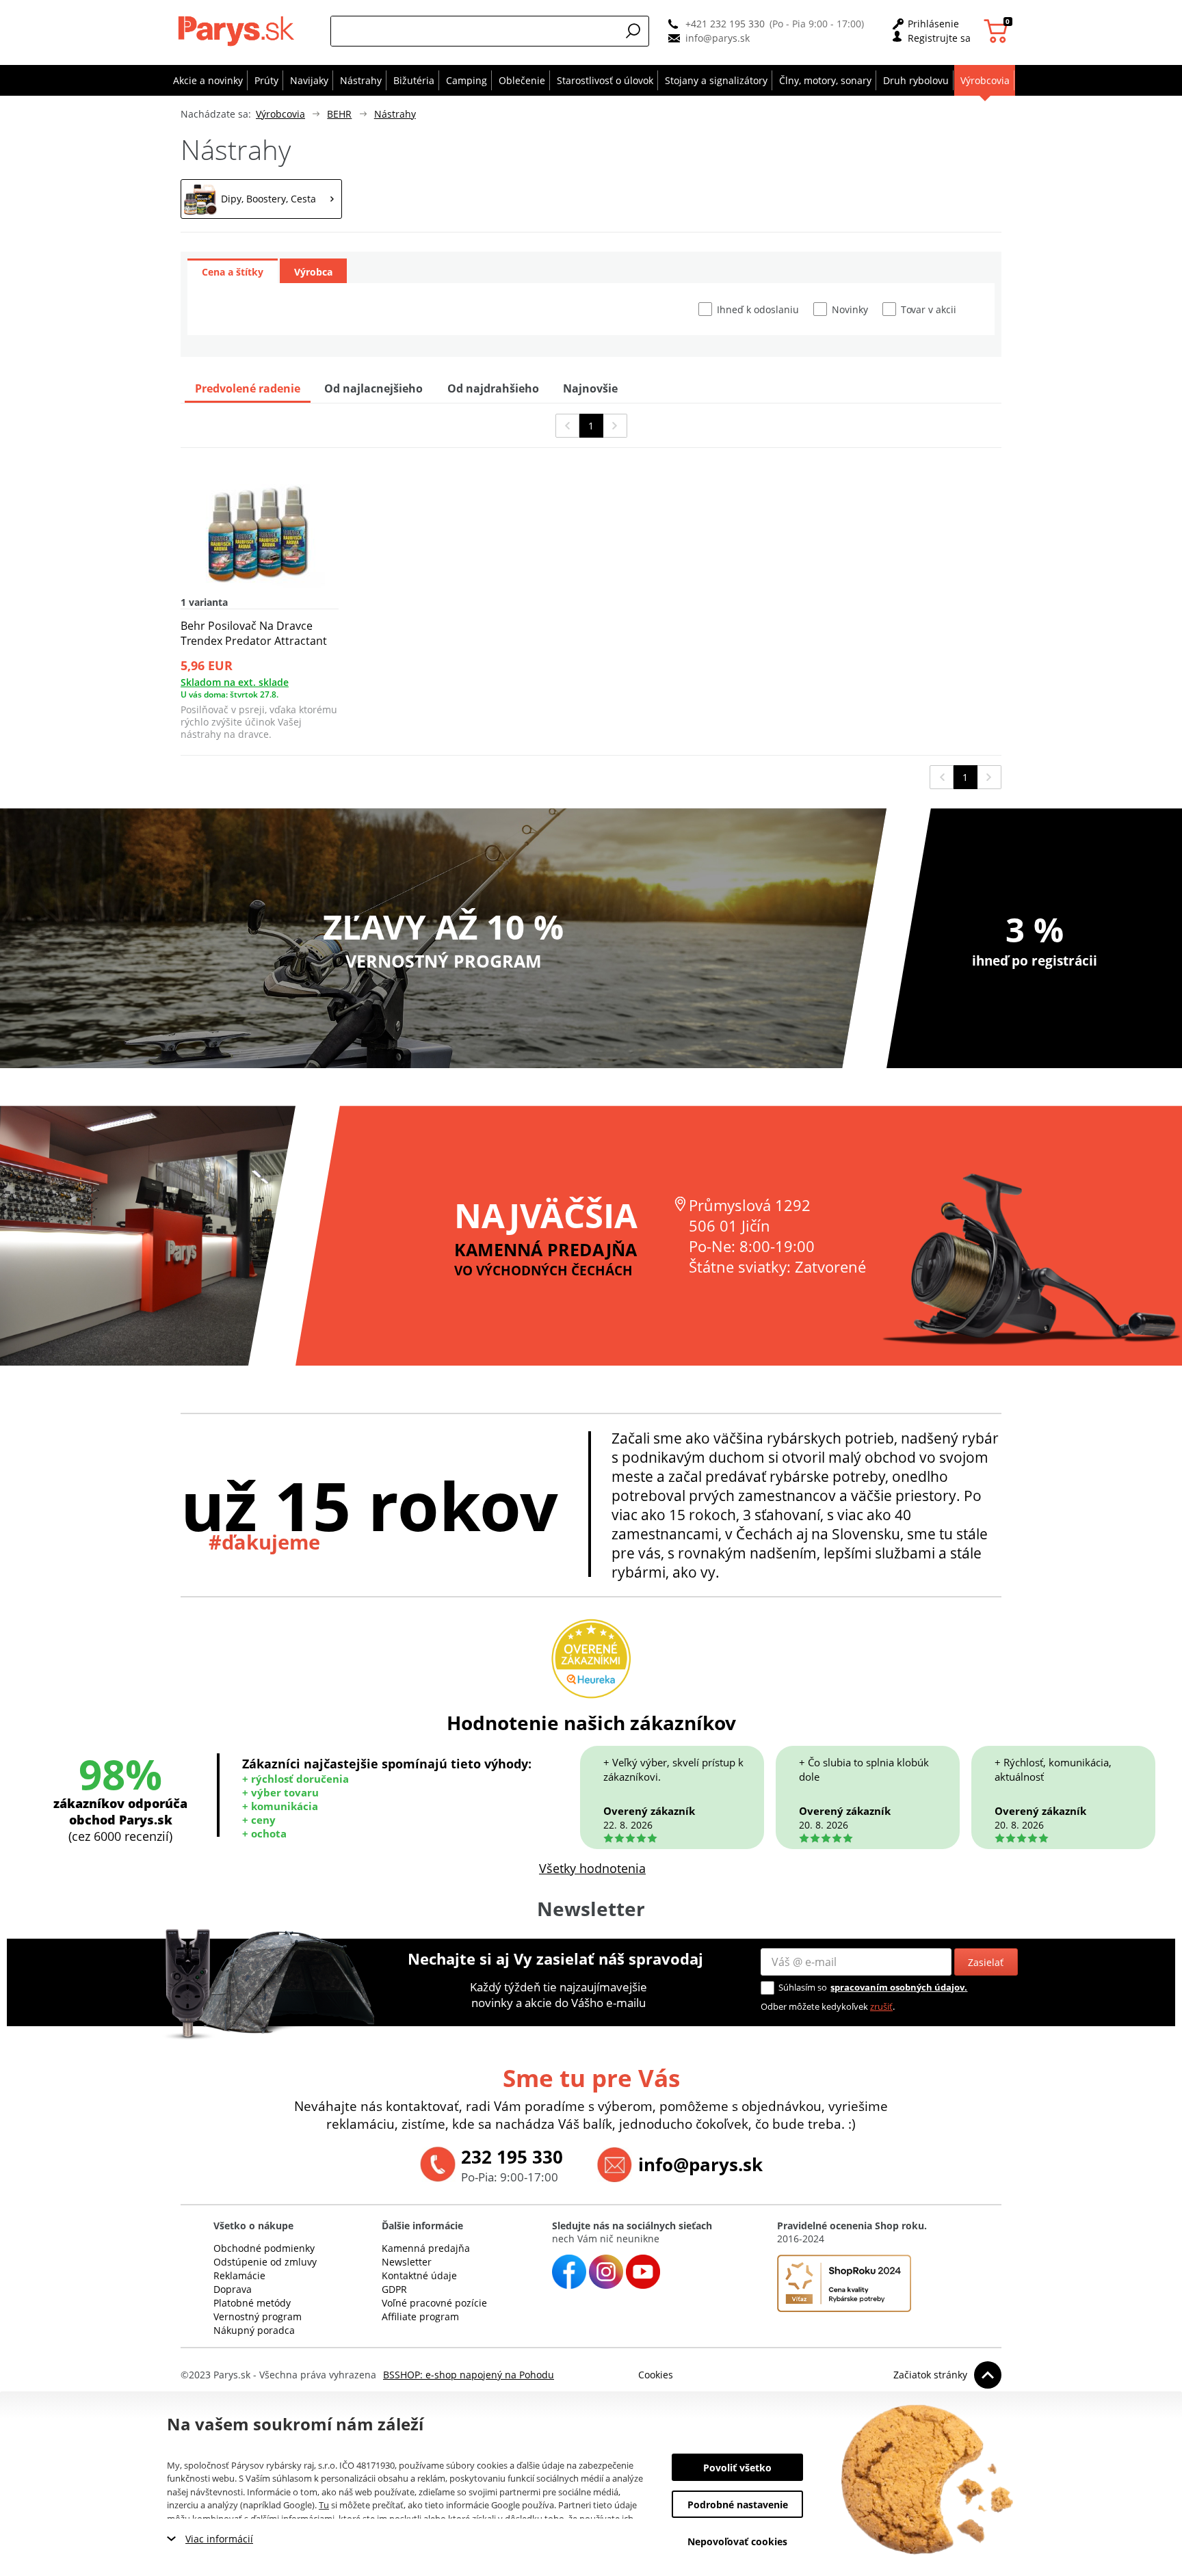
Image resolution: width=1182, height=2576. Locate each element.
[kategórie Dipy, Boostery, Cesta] (261, 199)
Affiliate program (420, 2316)
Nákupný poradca (254, 2330)
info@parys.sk (718, 38)
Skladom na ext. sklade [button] (235, 682)
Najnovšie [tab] (590, 388)
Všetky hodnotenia (592, 1868)
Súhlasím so (803, 1987)
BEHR (339, 114)
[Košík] (998, 31)
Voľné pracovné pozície (434, 2303)
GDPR (394, 2289)
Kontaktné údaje (419, 2275)
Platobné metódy (252, 2303)
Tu (324, 2505)
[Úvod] (239, 31)
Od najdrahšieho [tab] (493, 388)
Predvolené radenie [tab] (248, 388)
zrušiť (881, 2006)
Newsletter (407, 2262)
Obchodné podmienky (264, 2248)
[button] (633, 31)
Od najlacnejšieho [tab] (373, 388)
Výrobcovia (280, 114)
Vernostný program (258, 2316)
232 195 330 (512, 2157)
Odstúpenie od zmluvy (265, 2262)
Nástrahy (395, 114)
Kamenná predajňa (426, 2248)
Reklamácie (239, 2275)
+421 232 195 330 (725, 24)
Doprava (233, 2289)
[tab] (233, 271)
